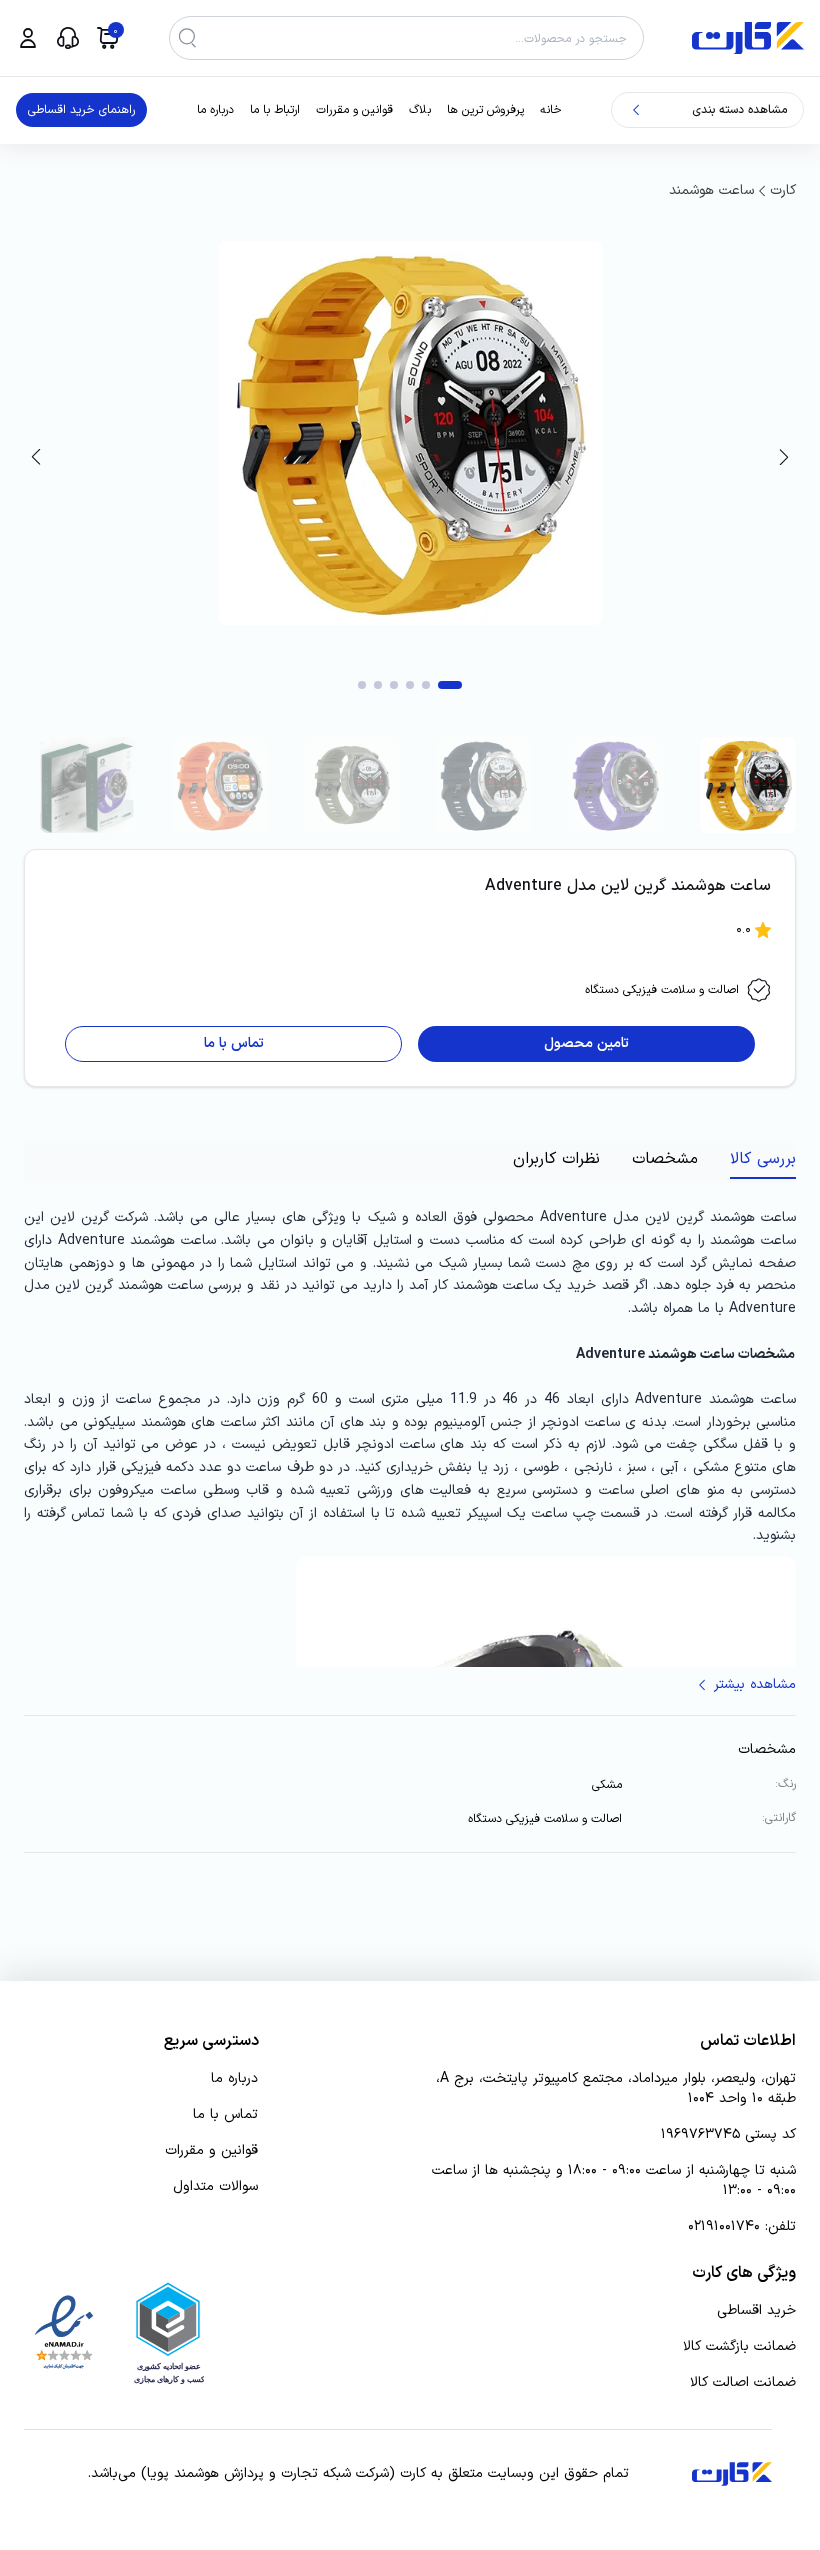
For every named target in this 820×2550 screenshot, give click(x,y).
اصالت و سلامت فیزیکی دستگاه (662, 990)
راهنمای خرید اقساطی (81, 110)
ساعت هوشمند (711, 190)
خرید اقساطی (756, 2311)
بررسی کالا (763, 1159)
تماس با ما (225, 2115)
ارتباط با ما (275, 110)
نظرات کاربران (556, 1159)
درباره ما (215, 110)
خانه (551, 110)
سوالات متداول (215, 2187)
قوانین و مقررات (354, 110)
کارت (783, 190)
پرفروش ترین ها (485, 110)
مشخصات (665, 1159)
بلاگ (420, 110)
